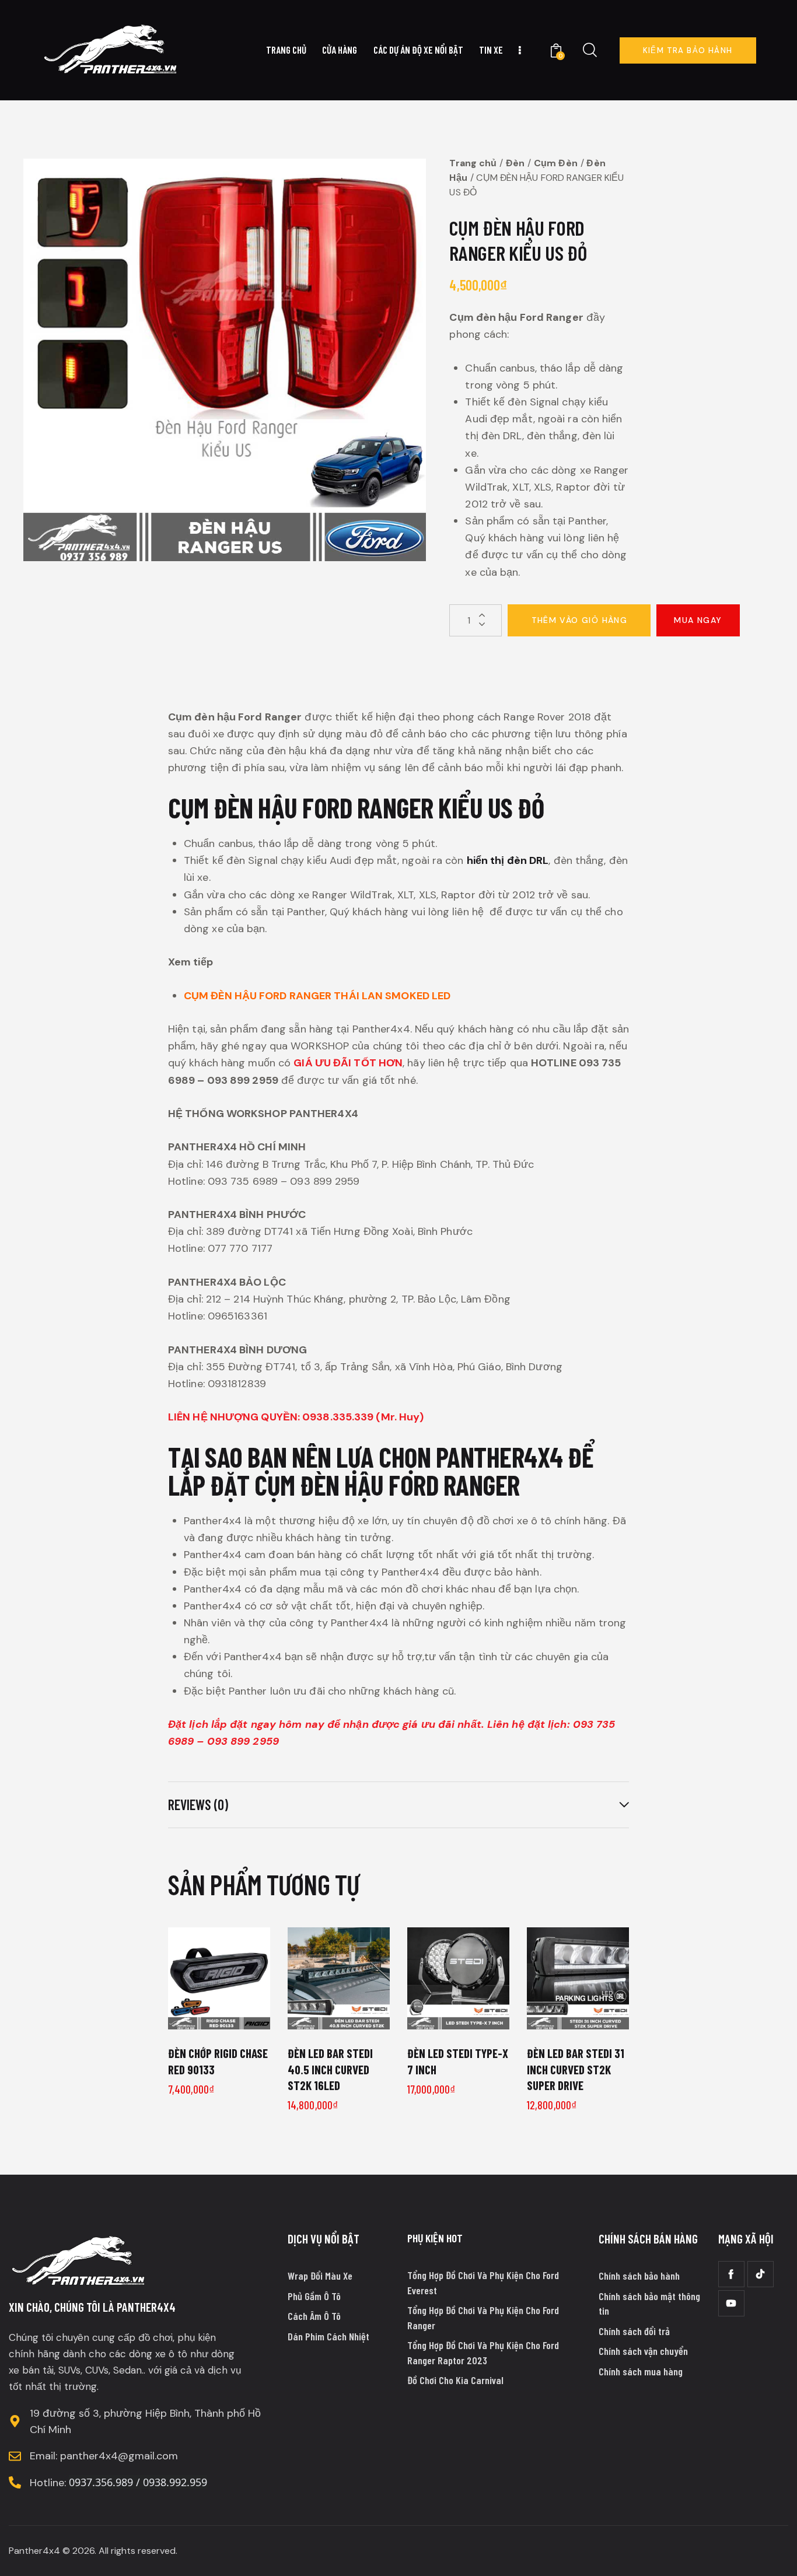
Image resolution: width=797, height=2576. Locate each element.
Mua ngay (698, 620)
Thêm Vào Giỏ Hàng (580, 620)
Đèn (515, 163)
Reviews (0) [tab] (198, 1805)
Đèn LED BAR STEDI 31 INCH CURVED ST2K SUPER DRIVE (576, 2069)
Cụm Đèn (556, 163)
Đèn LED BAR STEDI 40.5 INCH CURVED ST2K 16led (330, 2069)
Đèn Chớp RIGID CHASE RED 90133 (218, 2061)
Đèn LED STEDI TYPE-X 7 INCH (458, 2061)
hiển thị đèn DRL (508, 860)
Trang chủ (473, 163)
